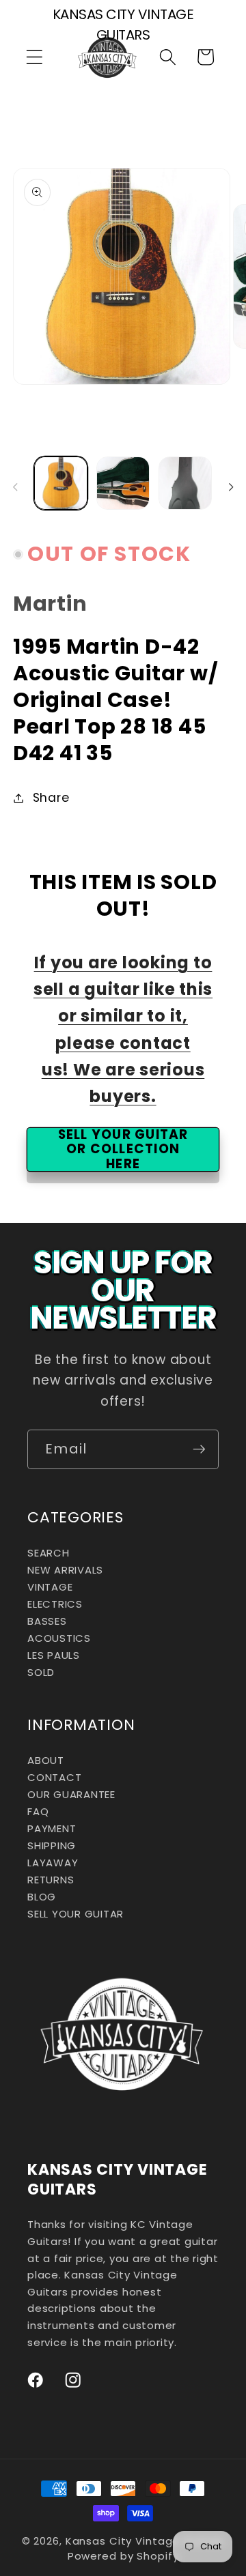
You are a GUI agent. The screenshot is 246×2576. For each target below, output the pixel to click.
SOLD (41, 1672)
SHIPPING (52, 1846)
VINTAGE (50, 1587)
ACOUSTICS (59, 1638)
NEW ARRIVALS (65, 1570)
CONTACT (54, 1777)
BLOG (42, 1897)
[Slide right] (231, 487)
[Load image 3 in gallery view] (185, 483)
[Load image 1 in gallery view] (61, 483)
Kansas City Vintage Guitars (145, 2541)
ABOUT (46, 1760)
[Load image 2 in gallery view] (123, 483)
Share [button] (51, 798)
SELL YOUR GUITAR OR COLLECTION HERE (123, 1149)
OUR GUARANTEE (71, 1794)
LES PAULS (54, 1655)
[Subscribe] (199, 1449)
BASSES (47, 1621)
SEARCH (49, 1553)
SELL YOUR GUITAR (76, 1914)
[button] (35, 57)
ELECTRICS (55, 1604)
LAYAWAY (53, 1863)
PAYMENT (52, 1828)
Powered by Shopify (123, 2556)
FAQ (38, 1811)
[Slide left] (15, 487)
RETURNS (51, 1880)
